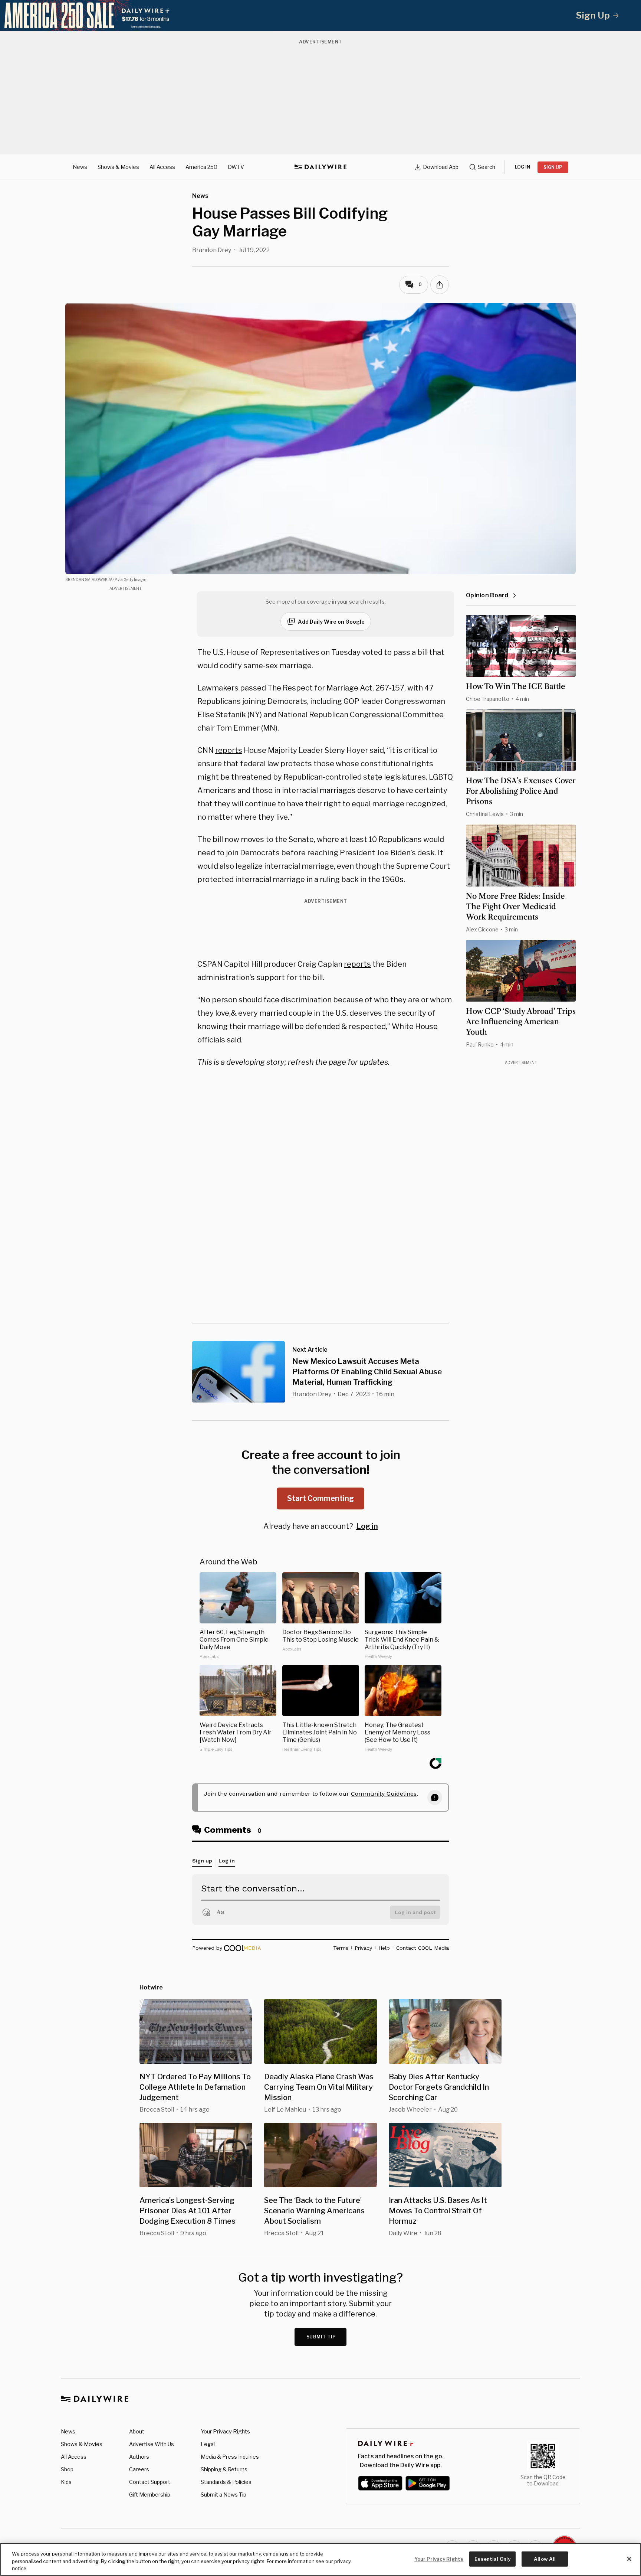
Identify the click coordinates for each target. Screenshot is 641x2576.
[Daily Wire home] (320, 167)
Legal (208, 2444)
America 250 (201, 167)
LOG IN (522, 167)
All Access (162, 167)
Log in (367, 1526)
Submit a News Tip (223, 2495)
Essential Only (492, 2559)
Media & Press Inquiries (230, 2457)
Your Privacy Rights (225, 2432)
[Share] (440, 285)
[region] (320, 2559)
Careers (139, 2469)
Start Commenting (320, 1498)
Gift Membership (150, 2495)
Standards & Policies (226, 2482)
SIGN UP (553, 167)
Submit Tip (321, 2337)
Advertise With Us (152, 2444)
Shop (67, 2469)
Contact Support (150, 2482)
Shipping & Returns (224, 2469)
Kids (66, 2482)
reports (229, 750)
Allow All (545, 2559)
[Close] (629, 2559)
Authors (139, 2457)
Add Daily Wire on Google (331, 622)
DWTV (236, 167)
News (80, 167)
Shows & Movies (118, 167)
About (137, 2431)
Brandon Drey (212, 250)
